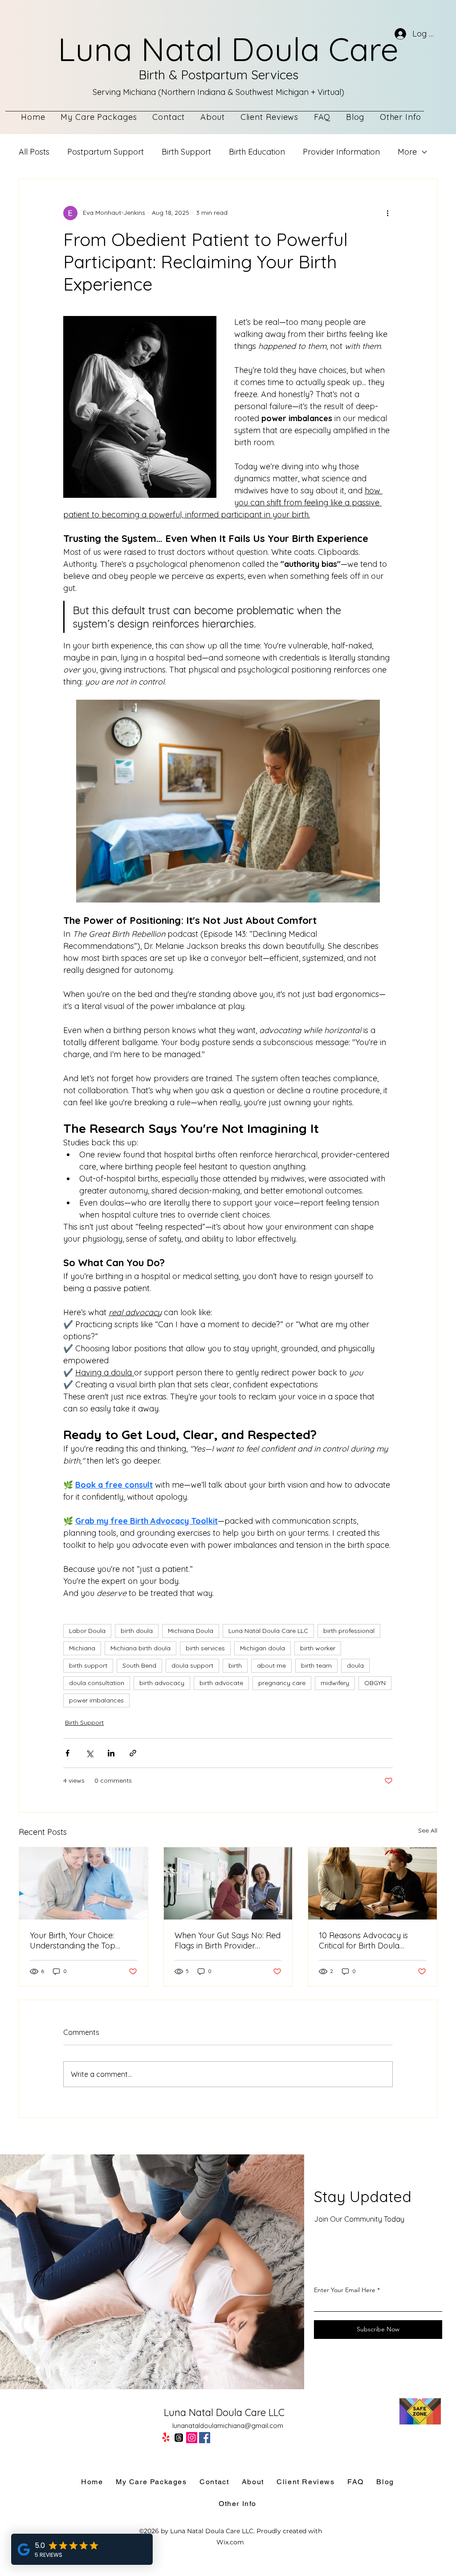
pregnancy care (282, 1683)
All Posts (34, 152)
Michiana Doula (191, 1631)
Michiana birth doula (140, 1648)
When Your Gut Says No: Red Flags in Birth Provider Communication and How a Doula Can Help (228, 1940)
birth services (205, 1648)
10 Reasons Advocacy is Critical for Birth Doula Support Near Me (363, 1940)
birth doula (137, 1631)
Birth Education (257, 152)
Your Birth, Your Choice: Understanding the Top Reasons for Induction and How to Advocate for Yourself (79, 1940)
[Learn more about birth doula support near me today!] (373, 1883)
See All (428, 1830)
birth (235, 1665)
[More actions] (387, 213)
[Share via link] (133, 1753)
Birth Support (186, 152)
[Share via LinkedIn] (111, 1753)
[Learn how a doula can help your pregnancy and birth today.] (228, 1883)
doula (355, 1665)
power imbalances (96, 1700)
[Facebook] (205, 2438)
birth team (316, 1665)
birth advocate (221, 1683)
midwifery (335, 1683)
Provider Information (341, 152)
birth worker (318, 1648)
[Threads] (179, 2438)
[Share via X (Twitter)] (89, 1753)
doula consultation (97, 1683)
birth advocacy (162, 1683)
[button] (401, 117)
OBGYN (375, 1683)
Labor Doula (87, 1631)
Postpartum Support (106, 152)
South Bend (139, 1665)
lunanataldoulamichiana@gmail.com (228, 2426)
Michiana (82, 1648)
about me (271, 1665)
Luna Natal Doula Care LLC (268, 1631)
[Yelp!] (166, 2438)
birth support (88, 1665)
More (407, 152)
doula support (192, 1665)
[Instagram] (192, 2438)
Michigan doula (263, 1648)
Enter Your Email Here (345, 2290)
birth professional (349, 1631)
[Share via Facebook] (67, 1753)
